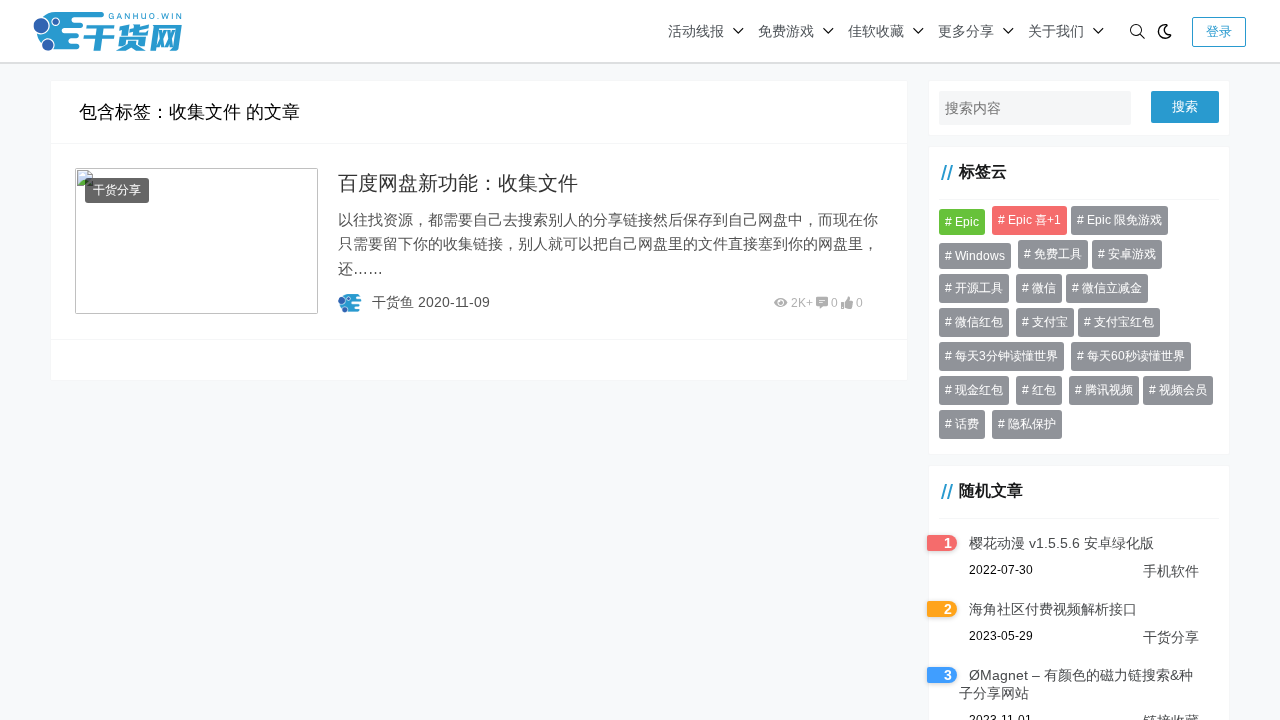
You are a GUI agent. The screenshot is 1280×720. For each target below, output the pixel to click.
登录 (1219, 31)
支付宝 (1050, 322)
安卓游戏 (1132, 254)
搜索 (1185, 106)
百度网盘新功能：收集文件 (458, 183)
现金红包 (979, 390)
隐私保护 (1032, 424)
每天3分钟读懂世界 (1006, 356)
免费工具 (1058, 254)
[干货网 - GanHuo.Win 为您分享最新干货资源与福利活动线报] (107, 29)
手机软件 (1171, 571)
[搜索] (1137, 31)
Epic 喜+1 (1034, 220)
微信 (1044, 288)
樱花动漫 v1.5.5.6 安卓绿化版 (1061, 543)
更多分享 (966, 31)
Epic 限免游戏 (1124, 220)
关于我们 (1056, 31)
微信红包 (979, 322)
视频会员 (1183, 390)
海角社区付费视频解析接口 (1053, 609)
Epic (967, 222)
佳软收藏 (876, 31)
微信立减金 (1112, 288)
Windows (980, 256)
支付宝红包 (1124, 322)
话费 (967, 424)
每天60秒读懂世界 (1136, 356)
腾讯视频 (1109, 390)
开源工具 (979, 288)
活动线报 (696, 31)
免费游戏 (786, 31)
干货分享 (117, 190)
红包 (1044, 390)
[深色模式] (1164, 31)
